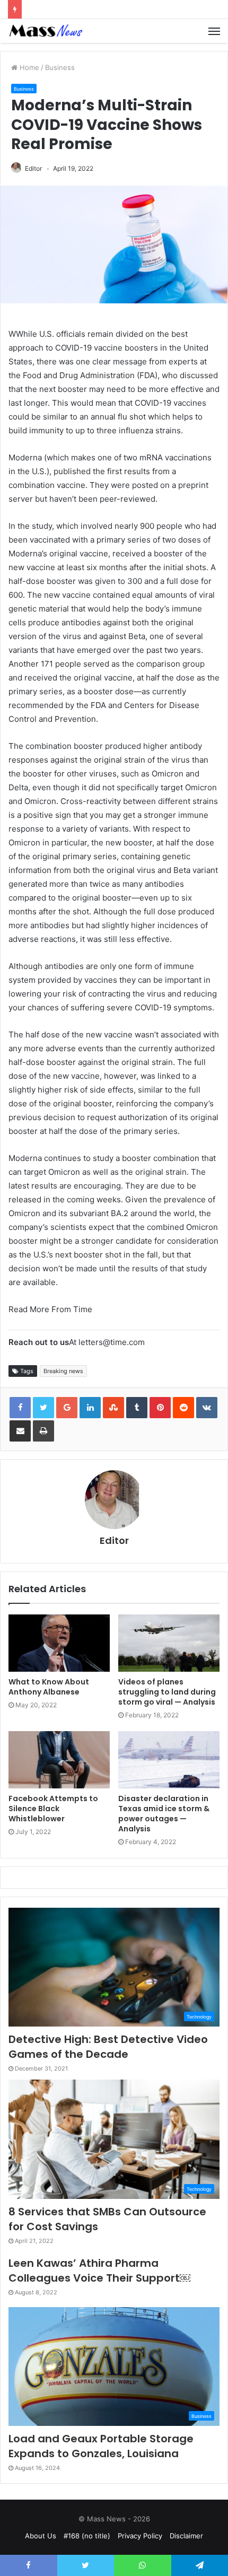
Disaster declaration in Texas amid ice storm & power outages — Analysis (164, 1814)
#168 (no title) (87, 2536)
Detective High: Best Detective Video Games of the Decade (108, 2047)
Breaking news (63, 1371)
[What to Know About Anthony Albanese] (59, 1643)
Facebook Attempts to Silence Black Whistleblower (53, 1809)
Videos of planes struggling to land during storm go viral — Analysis (167, 1692)
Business (60, 67)
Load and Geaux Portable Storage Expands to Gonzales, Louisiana (101, 2446)
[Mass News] (45, 31)
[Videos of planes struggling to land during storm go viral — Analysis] (169, 1643)
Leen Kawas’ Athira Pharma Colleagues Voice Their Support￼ (99, 2271)
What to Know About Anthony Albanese (49, 1687)
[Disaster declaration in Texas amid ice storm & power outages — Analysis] (169, 1760)
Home (28, 67)
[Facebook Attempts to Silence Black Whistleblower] (59, 1760)
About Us (41, 2536)
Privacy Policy (140, 2536)
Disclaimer (186, 2536)
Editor (33, 168)
